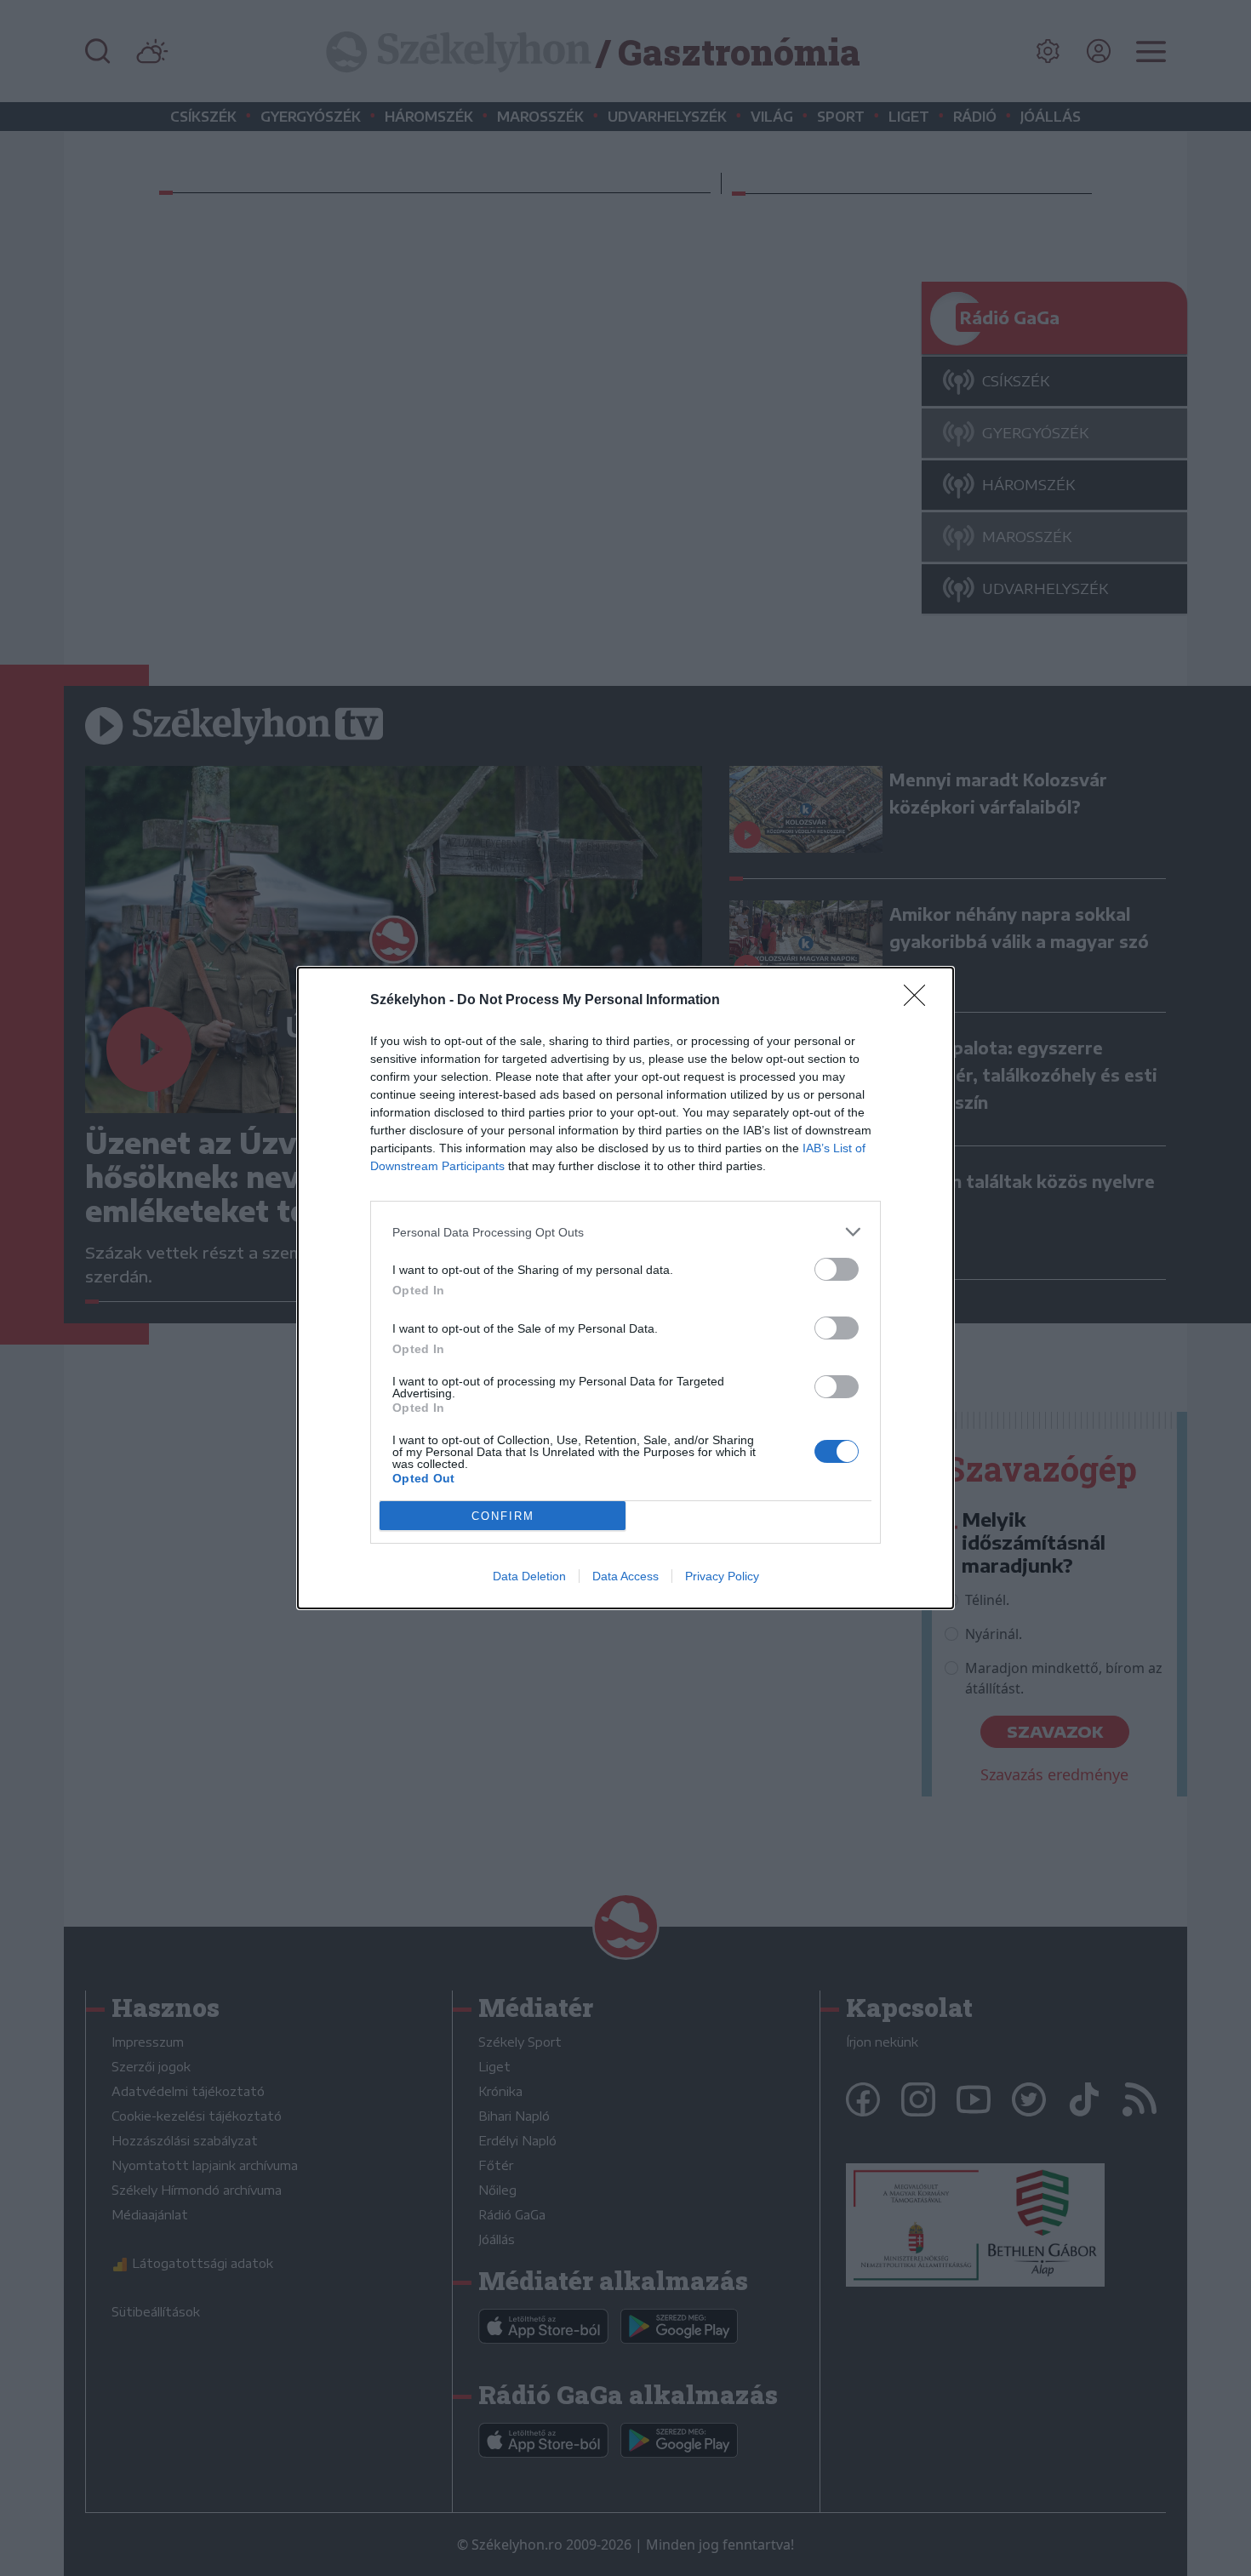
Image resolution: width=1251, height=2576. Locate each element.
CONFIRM (503, 1516)
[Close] (920, 1001)
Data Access (625, 1576)
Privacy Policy (722, 1576)
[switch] (837, 1269)
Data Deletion (529, 1576)
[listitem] (625, 1232)
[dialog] (625, 1288)
